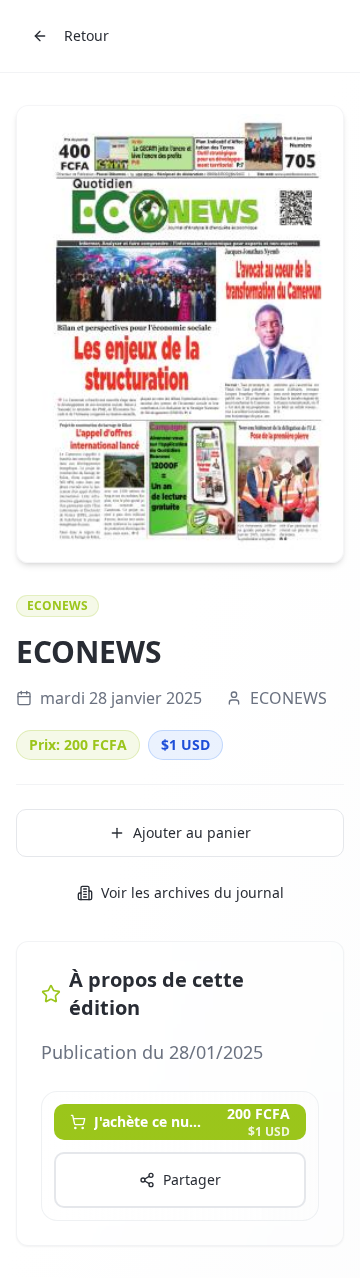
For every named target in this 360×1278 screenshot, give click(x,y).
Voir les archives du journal (192, 892)
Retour (86, 35)
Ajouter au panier (192, 832)
